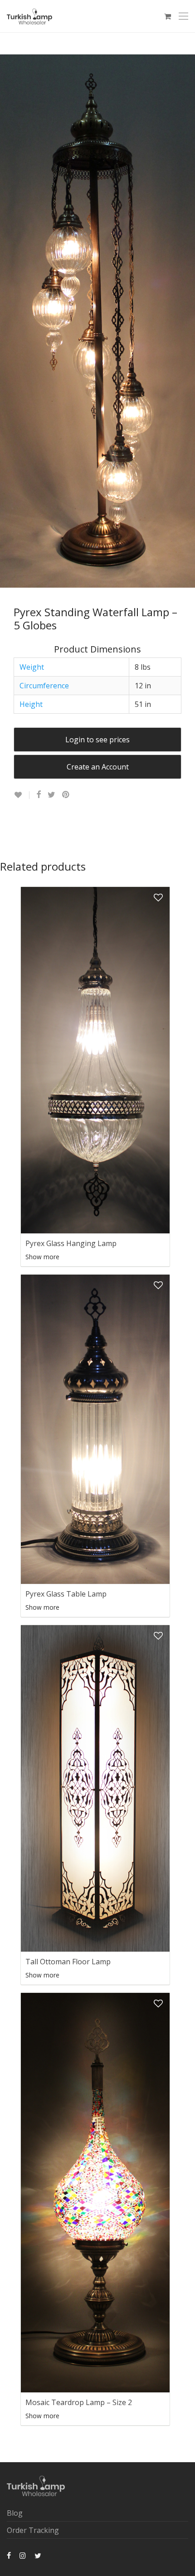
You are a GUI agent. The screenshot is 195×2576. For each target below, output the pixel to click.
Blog (15, 2513)
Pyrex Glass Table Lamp (66, 1594)
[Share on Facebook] (39, 795)
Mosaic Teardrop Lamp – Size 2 (79, 2402)
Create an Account (98, 767)
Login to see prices (97, 740)
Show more (42, 1257)
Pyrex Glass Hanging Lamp (71, 1243)
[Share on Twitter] (51, 795)
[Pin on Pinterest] (66, 795)
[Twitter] (38, 2555)
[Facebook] (9, 2555)
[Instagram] (23, 2555)
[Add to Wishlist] (22, 795)
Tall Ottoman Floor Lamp (68, 1962)
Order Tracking (33, 2530)
